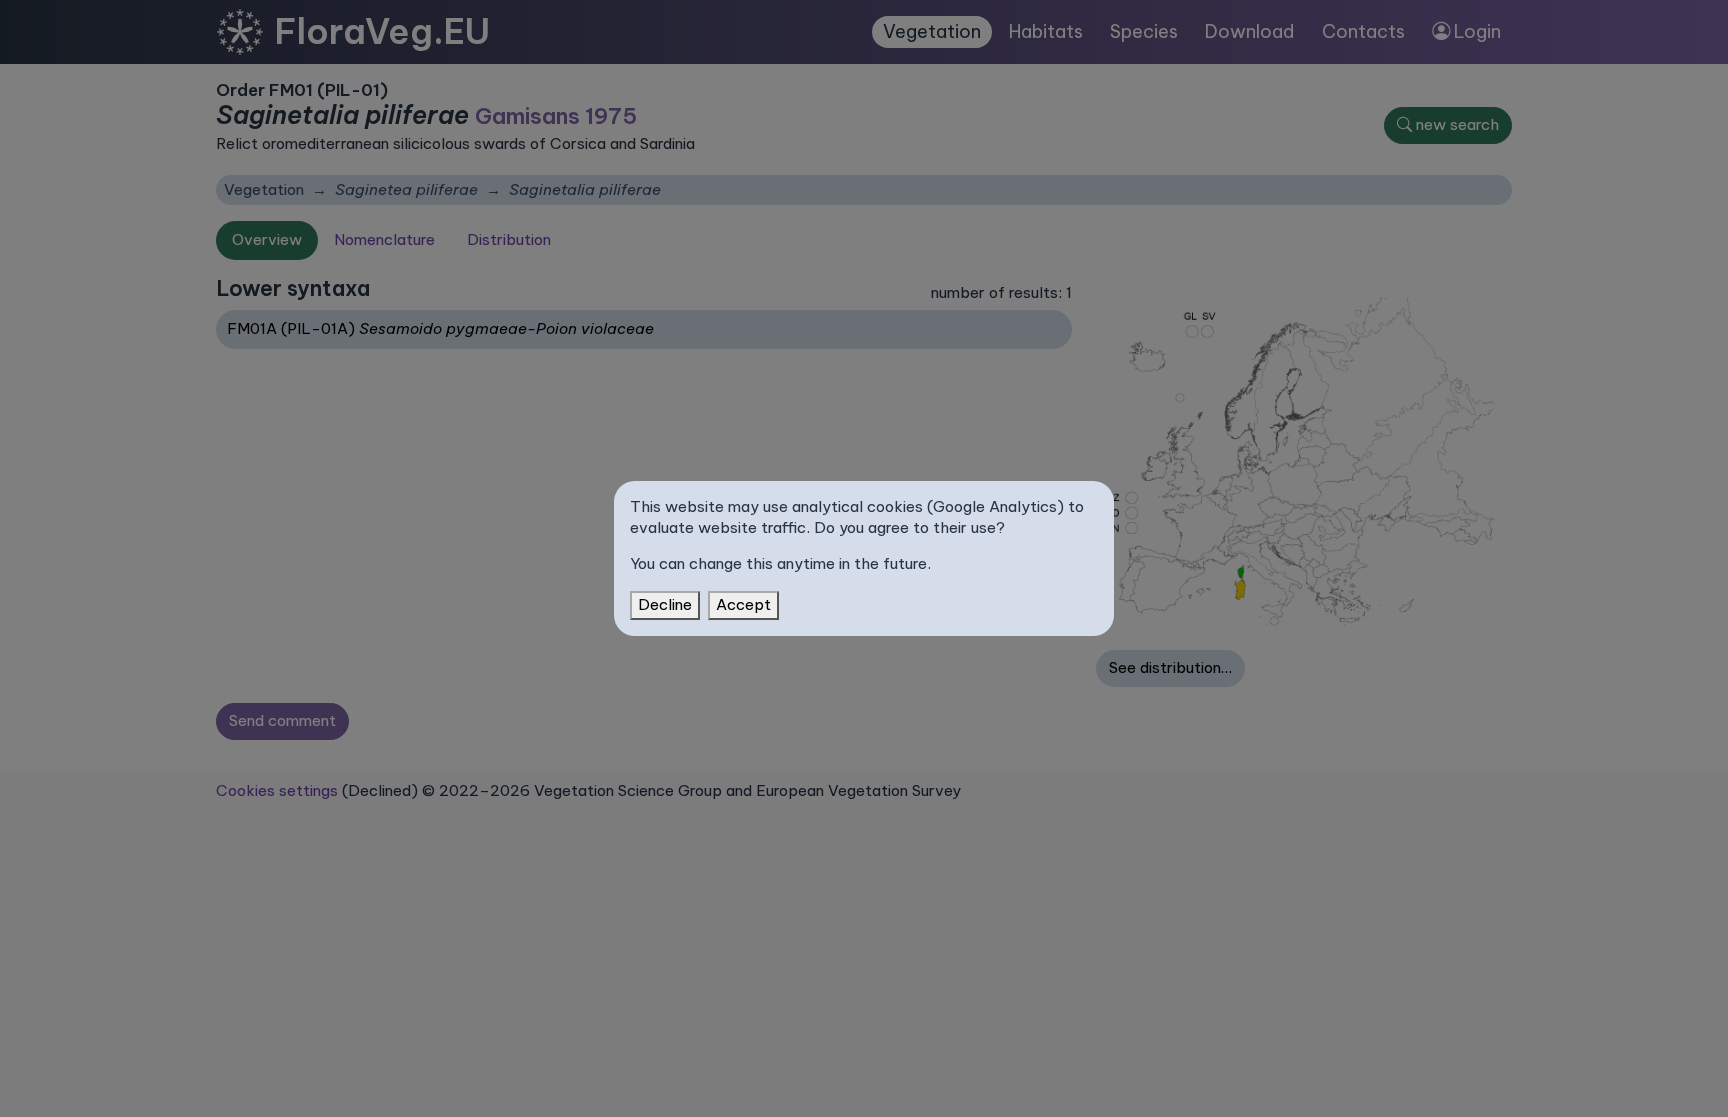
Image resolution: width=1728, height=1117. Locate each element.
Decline (665, 604)
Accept (743, 604)
